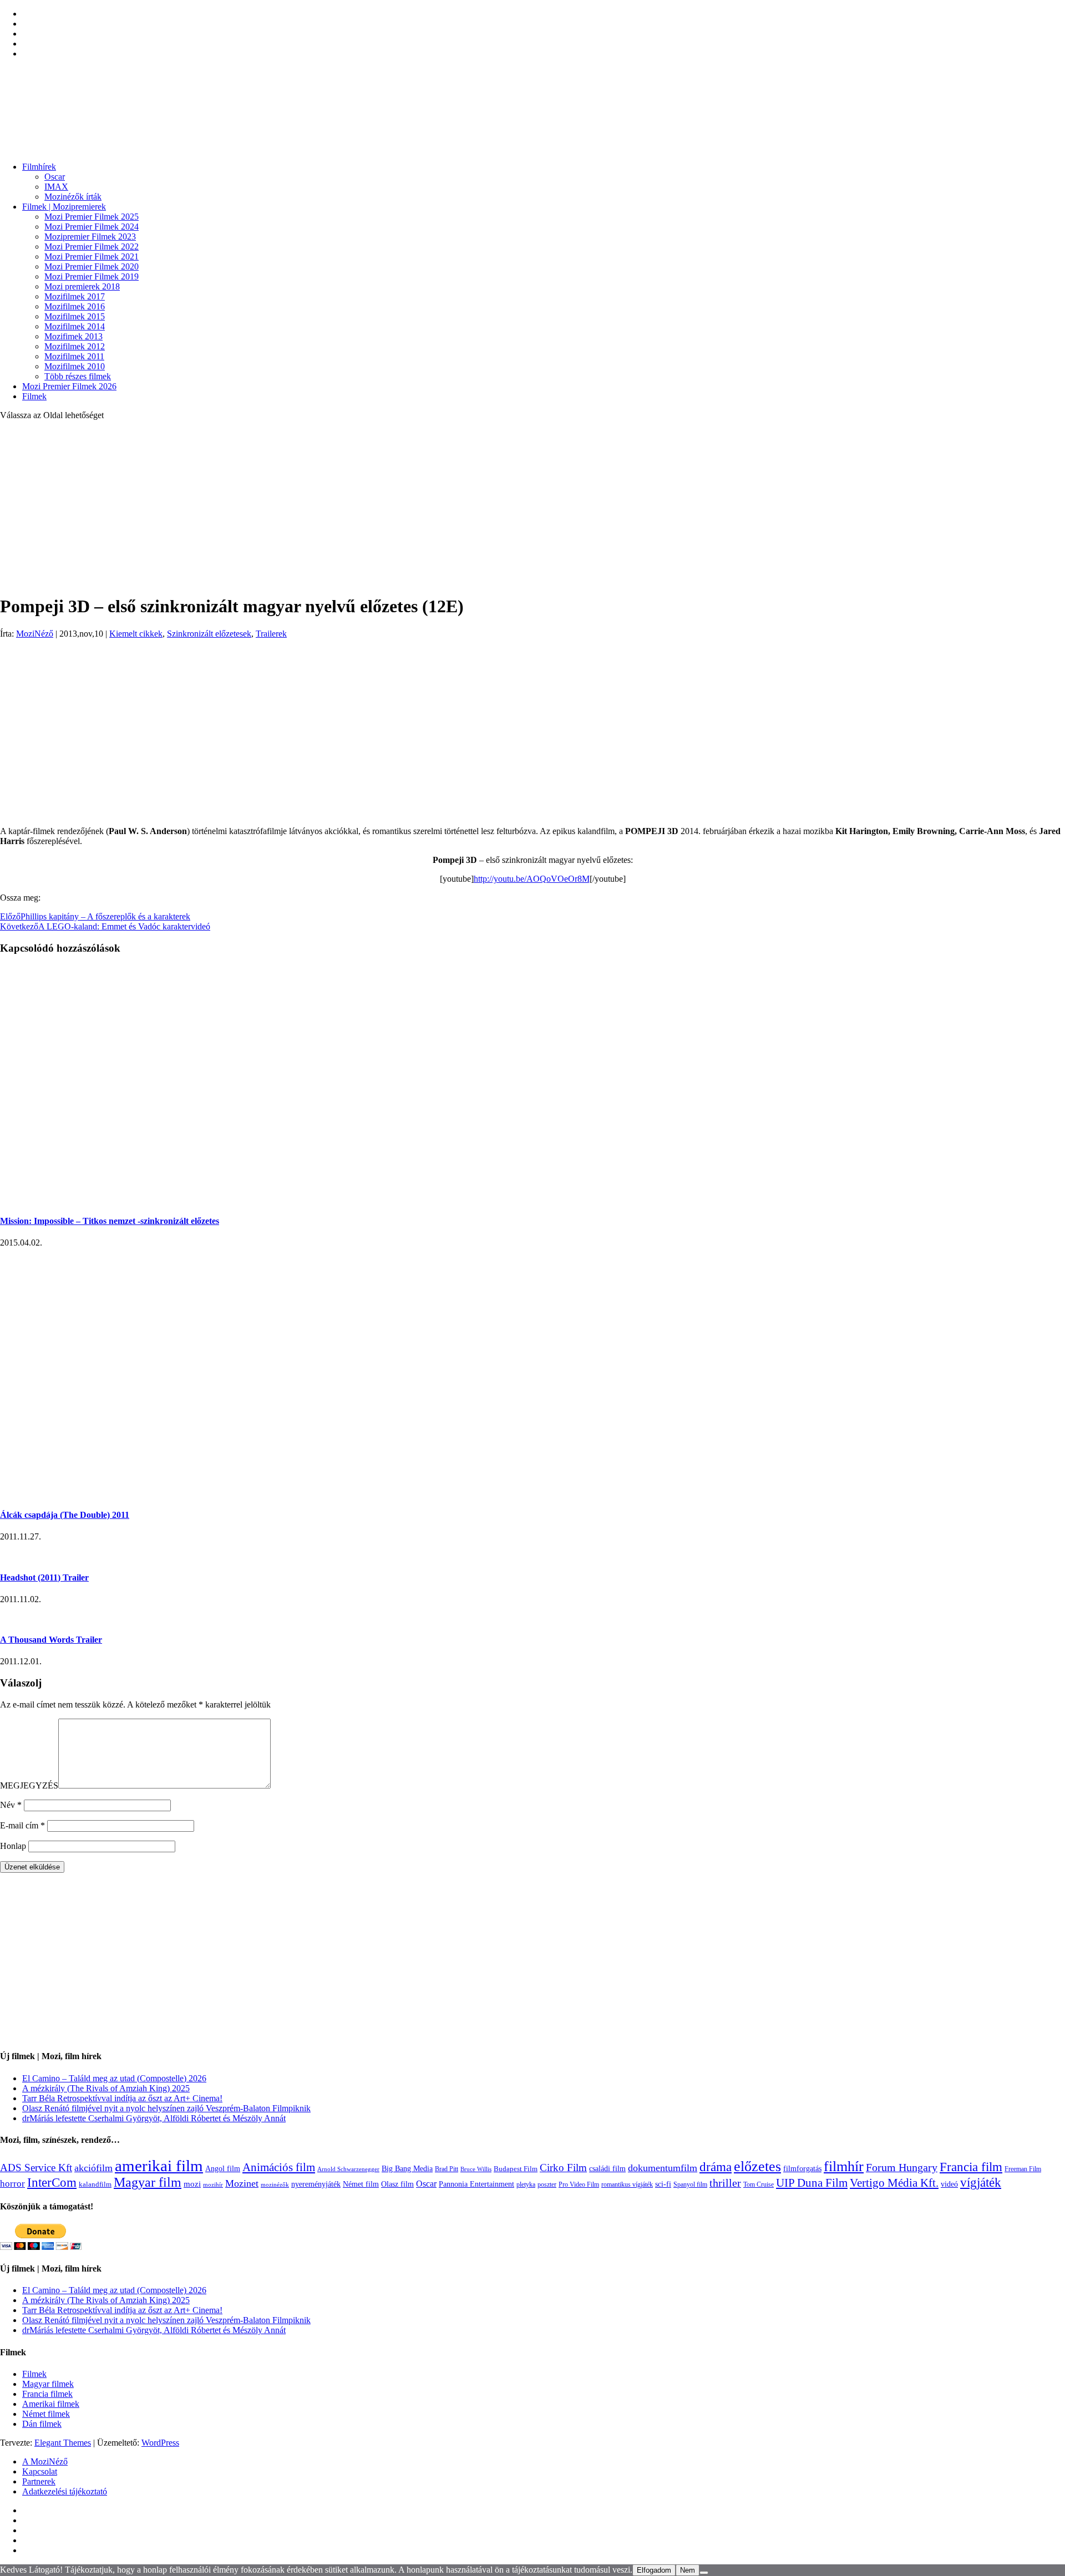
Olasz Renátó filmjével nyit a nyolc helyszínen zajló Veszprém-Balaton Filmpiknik (166, 2108)
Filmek (34, 396)
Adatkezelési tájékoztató (65, 2491)
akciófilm (93, 2168)
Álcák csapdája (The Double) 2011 (65, 1515)
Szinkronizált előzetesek (209, 634)
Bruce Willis (476, 2169)
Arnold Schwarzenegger (348, 2169)
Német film (361, 2184)
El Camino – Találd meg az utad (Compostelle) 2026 (114, 2078)
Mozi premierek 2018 (82, 286)
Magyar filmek (48, 2384)
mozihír (213, 2184)
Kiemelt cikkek (136, 634)
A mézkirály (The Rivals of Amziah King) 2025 (106, 2088)
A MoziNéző (45, 2461)
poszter (547, 2184)
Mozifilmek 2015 (75, 316)
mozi (192, 2184)
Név (11, 1805)
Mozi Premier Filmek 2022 (92, 247)
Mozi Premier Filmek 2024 (92, 227)
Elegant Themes (63, 2443)
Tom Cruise (759, 2184)
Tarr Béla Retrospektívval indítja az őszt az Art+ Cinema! (122, 2098)
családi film (607, 2168)
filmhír (844, 2166)
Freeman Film (1023, 2169)
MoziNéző (35, 634)
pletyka (526, 2185)
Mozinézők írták (73, 197)
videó (949, 2184)
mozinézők (275, 2185)
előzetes (757, 2166)
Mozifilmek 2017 (75, 296)
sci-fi (663, 2184)
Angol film (223, 2168)
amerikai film (159, 2166)
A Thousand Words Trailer (51, 1640)
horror (12, 2184)
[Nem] (704, 2573)
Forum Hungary (902, 2167)
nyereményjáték (316, 2184)
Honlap (13, 1846)
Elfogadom (654, 2570)
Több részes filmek (78, 376)
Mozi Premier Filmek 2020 (92, 266)
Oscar (55, 177)
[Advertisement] (532, 507)
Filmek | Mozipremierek (64, 207)
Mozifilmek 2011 (74, 356)
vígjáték (981, 2182)
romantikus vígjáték (627, 2184)
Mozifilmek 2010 (75, 366)
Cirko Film (563, 2168)
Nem (688, 2570)
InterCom (52, 2182)
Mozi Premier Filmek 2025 (92, 217)
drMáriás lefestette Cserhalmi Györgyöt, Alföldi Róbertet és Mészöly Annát (154, 2118)
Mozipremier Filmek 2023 (90, 237)
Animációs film (279, 2167)
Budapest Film (516, 2169)
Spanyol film (690, 2184)
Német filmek (46, 2414)
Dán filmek (42, 2424)
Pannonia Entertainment (476, 2184)
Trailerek (271, 634)
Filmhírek (39, 167)
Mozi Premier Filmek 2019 (92, 276)
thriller (725, 2183)
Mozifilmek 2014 (75, 326)
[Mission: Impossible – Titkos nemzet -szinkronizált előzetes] (177, 1199)
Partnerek (39, 2481)
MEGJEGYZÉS (29, 1785)
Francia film (971, 2167)
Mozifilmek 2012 (75, 346)
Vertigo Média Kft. (894, 2183)
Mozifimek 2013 (73, 336)
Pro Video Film (579, 2185)
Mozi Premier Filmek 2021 (92, 256)
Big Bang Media (407, 2168)
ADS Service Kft (36, 2168)
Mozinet (242, 2183)
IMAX (56, 187)
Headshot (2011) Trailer (44, 1577)
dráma (716, 2167)
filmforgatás (802, 2168)
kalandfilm (95, 2184)
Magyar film (148, 2182)
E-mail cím (22, 1825)
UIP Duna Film (812, 2183)
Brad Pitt (447, 2169)
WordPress (160, 2443)
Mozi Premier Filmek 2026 (69, 386)
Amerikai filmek (51, 2404)
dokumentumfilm (663, 2168)
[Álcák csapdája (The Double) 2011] (83, 1493)
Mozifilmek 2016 (75, 306)
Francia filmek (47, 2394)
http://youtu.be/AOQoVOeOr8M (532, 879)
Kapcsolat (40, 2471)
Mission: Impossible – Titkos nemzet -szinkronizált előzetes (110, 1221)
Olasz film (397, 2184)
